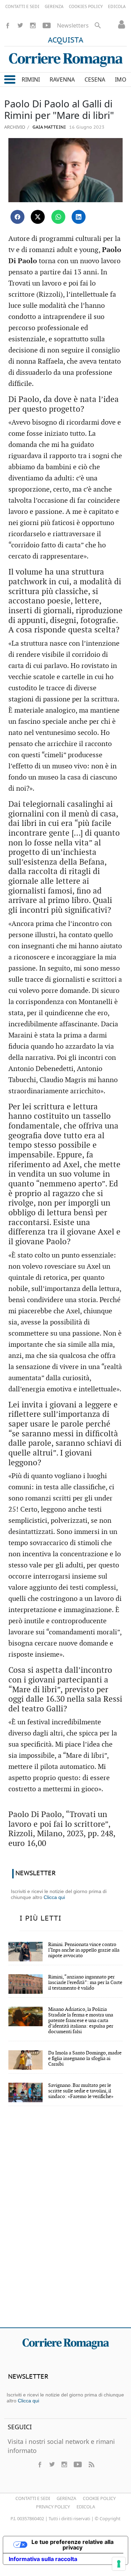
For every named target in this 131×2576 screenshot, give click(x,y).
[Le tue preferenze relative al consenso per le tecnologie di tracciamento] (119, 2564)
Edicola (86, 2507)
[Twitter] (20, 25)
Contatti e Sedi (33, 2498)
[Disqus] (65, 2221)
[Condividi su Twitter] (38, 217)
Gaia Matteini (48, 127)
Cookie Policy (99, 2498)
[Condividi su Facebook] (17, 217)
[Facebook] (8, 25)
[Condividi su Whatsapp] (58, 217)
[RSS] (91, 2464)
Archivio (15, 127)
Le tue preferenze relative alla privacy (72, 2545)
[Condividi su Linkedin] (79, 217)
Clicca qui (54, 1897)
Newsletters (73, 25)
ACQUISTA (66, 40)
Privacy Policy (53, 2507)
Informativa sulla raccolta (43, 2559)
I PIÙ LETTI (41, 1918)
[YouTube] (47, 25)
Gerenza (66, 2498)
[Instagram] (33, 25)
